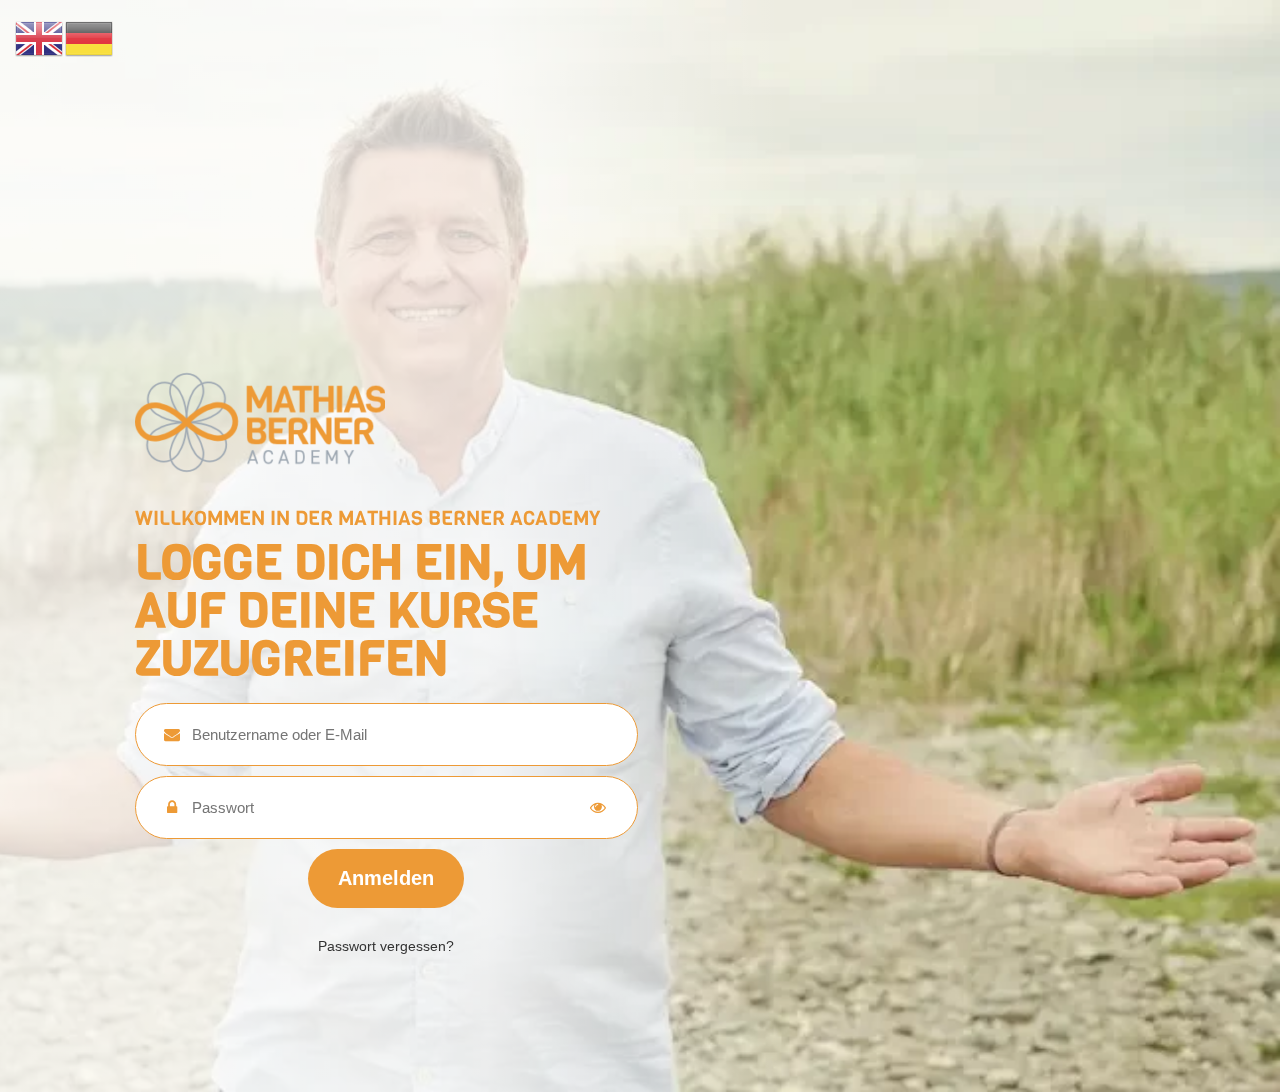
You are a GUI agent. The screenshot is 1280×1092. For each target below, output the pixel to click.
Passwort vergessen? (386, 946)
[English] (40, 37)
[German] (90, 37)
